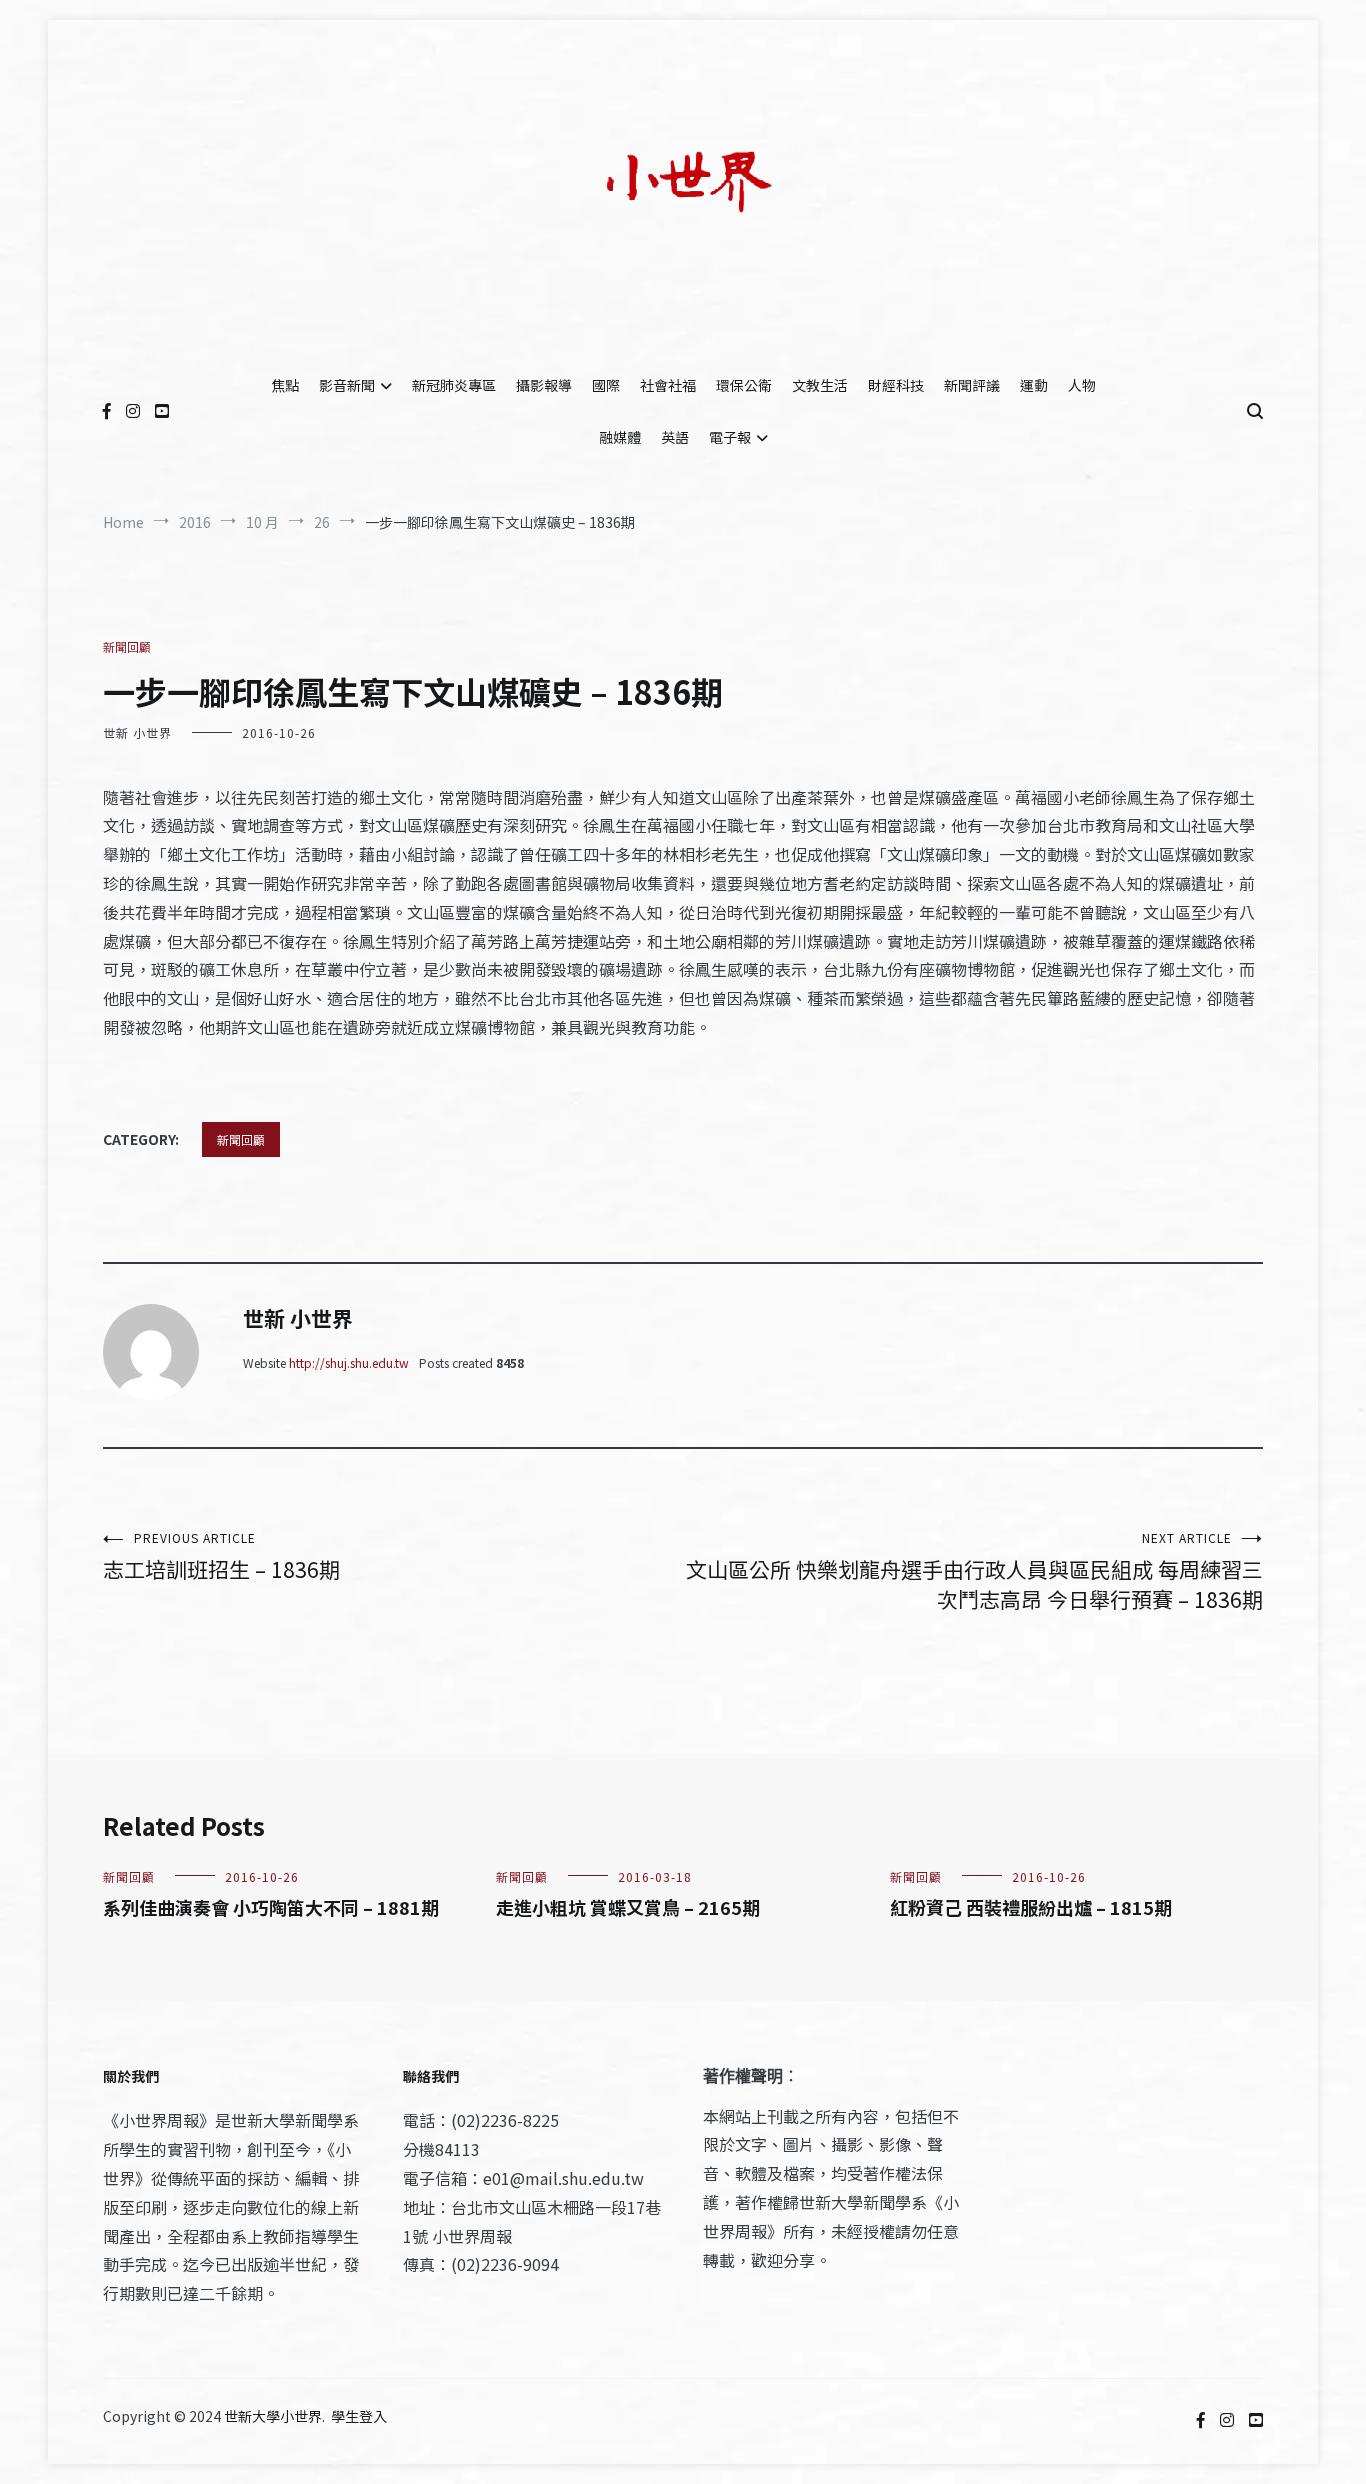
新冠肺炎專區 (454, 385)
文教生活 (820, 385)
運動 (1034, 385)
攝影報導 (544, 385)
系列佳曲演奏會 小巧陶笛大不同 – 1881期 (271, 1907)
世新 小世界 (137, 732)
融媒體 (620, 437)
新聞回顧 (127, 646)
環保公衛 (744, 385)
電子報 (730, 437)
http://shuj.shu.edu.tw (349, 1362)
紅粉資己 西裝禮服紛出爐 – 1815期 (1031, 1907)
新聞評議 (972, 385)
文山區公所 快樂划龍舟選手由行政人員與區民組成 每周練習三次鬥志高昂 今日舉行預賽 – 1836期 (974, 1571)
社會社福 (668, 385)
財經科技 (896, 385)
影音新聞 (347, 385)
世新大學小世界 (273, 2416)
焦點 (285, 385)
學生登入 (359, 2416)
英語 (675, 437)
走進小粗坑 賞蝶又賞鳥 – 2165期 (628, 1907)
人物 (1082, 385)
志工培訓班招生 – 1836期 (221, 1556)
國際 (606, 385)
